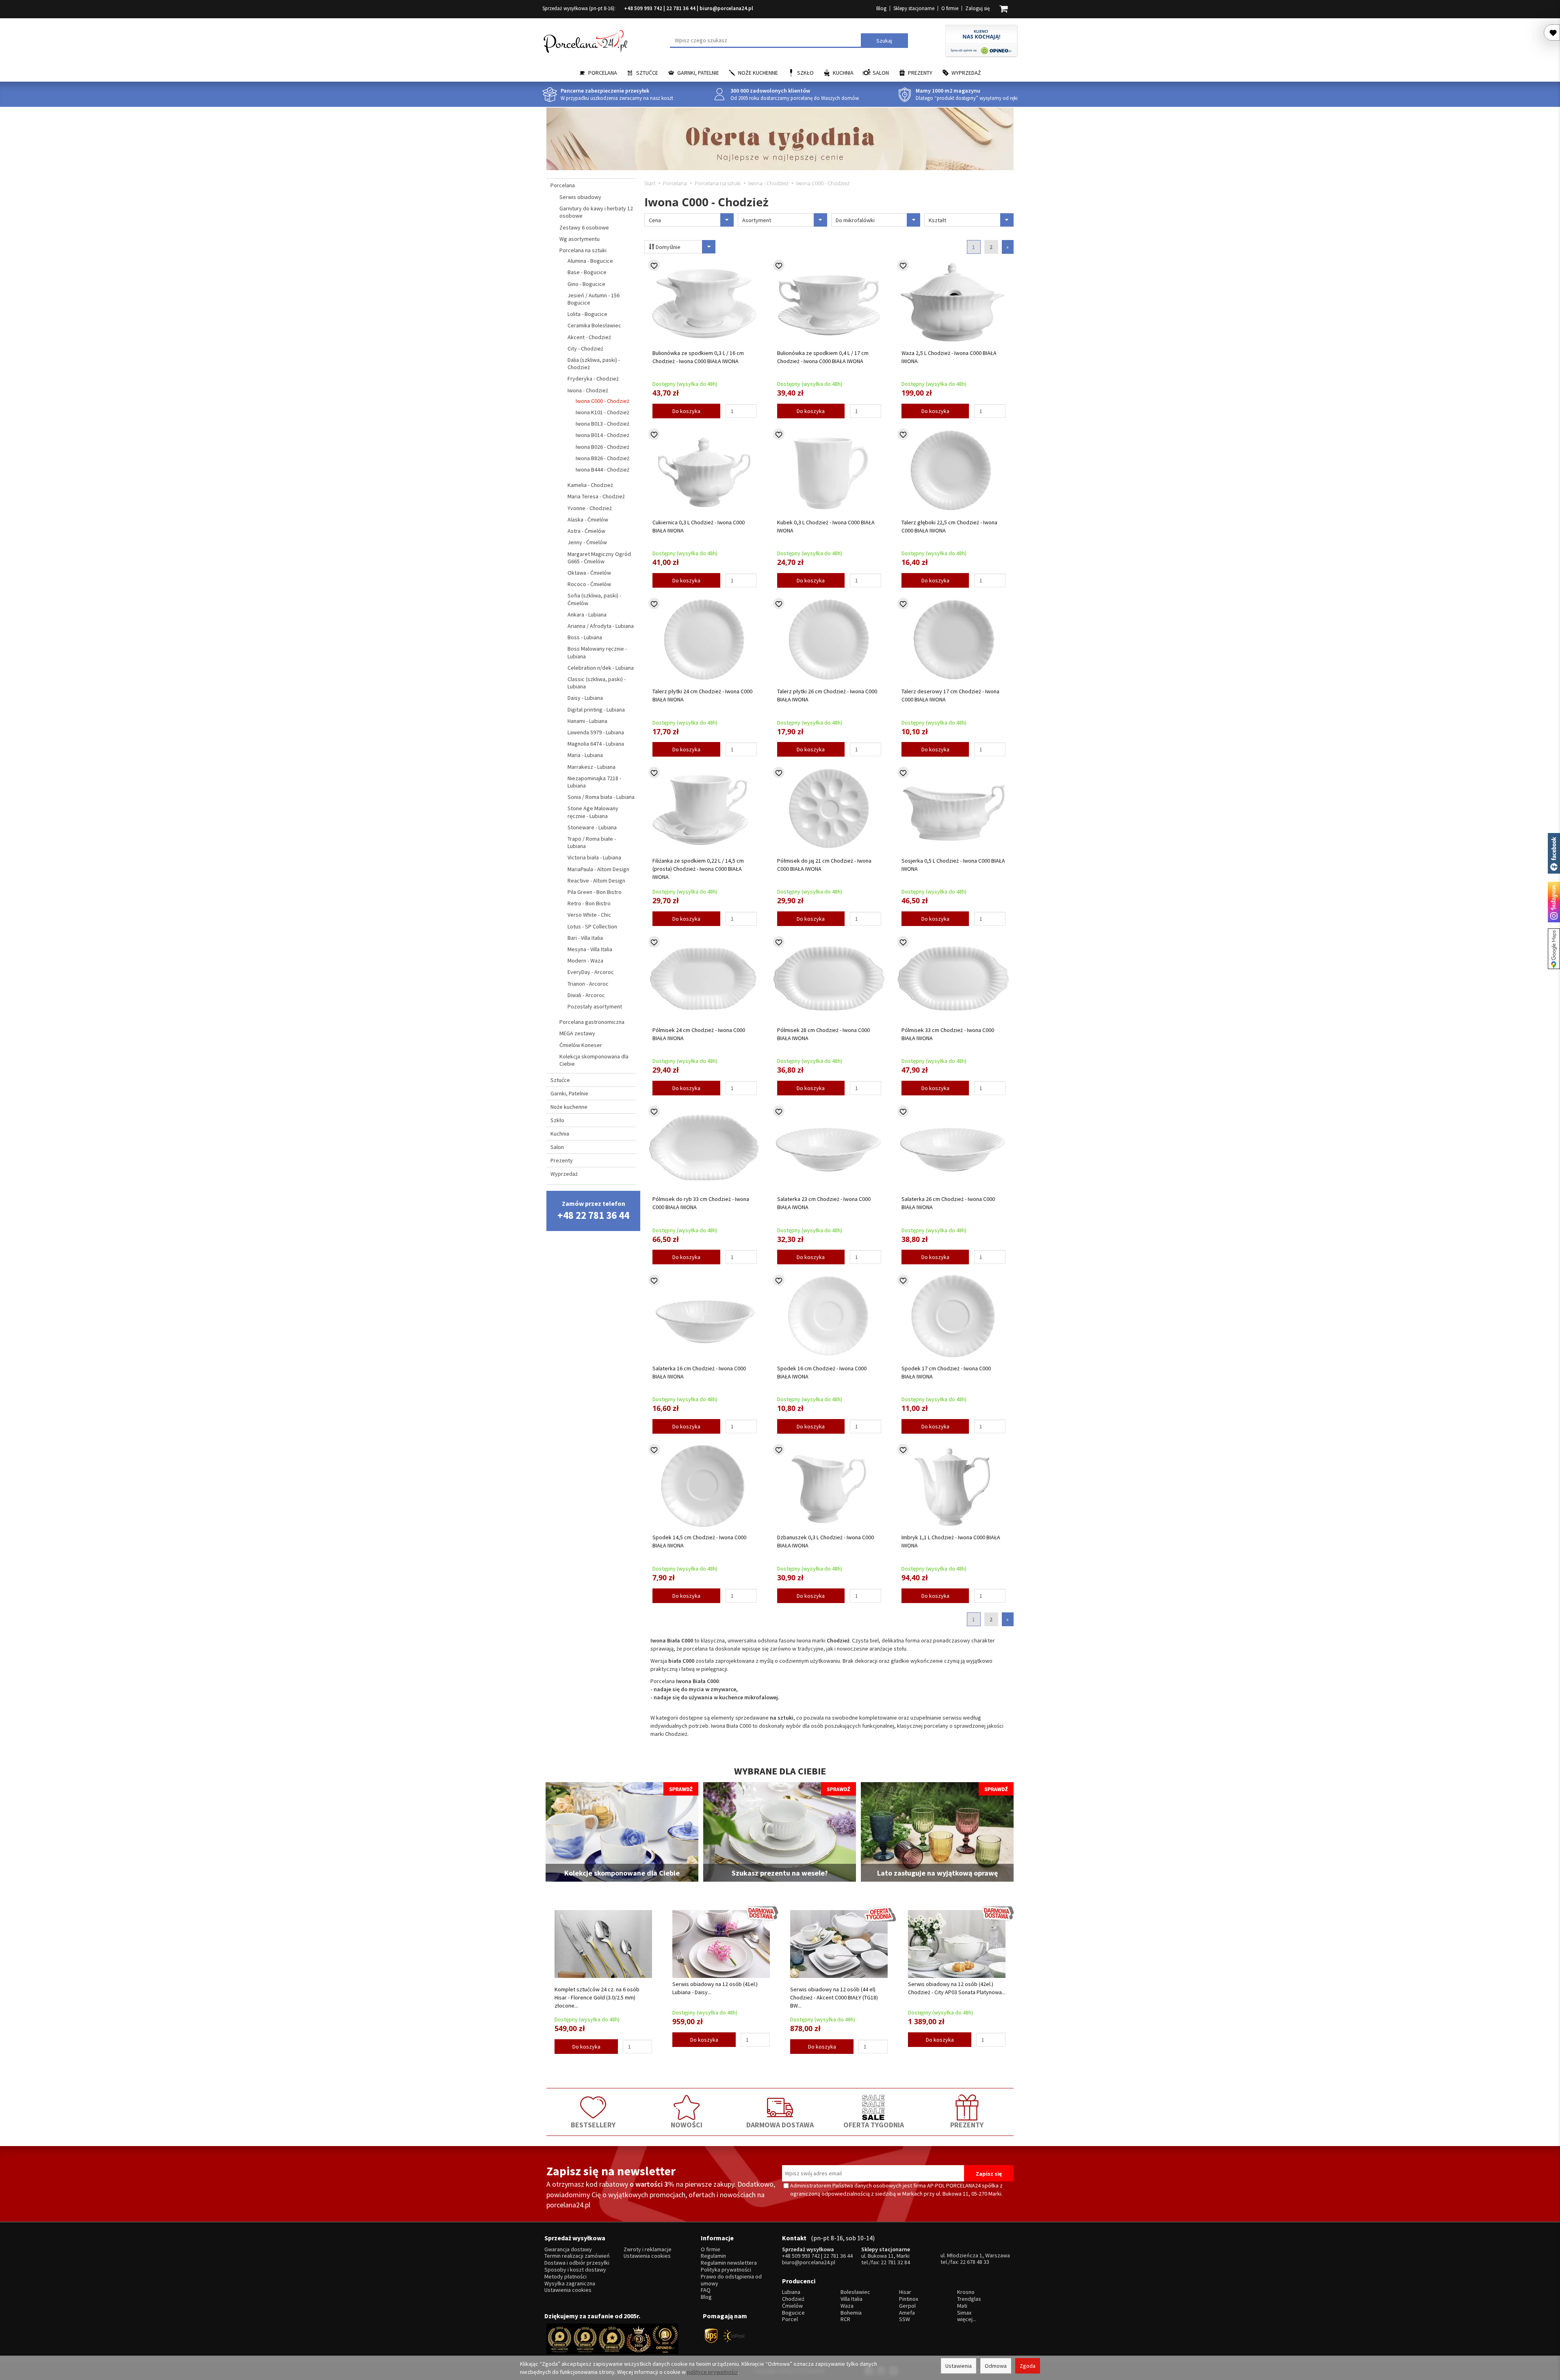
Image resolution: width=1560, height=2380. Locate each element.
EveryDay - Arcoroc (591, 972)
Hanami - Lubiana (587, 721)
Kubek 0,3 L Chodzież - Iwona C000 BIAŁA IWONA (826, 526)
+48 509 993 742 (643, 8)
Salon (881, 73)
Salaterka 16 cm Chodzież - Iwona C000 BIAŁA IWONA (699, 1372)
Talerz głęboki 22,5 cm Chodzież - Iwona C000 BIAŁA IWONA (949, 526)
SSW (905, 2319)
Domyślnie (667, 247)
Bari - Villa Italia (585, 938)
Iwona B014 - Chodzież (602, 435)
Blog (881, 8)
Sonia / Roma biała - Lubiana (601, 797)
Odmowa (996, 2366)
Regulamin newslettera (729, 2263)
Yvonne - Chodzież (590, 508)
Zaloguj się (977, 8)
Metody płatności (565, 2277)
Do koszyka (686, 411)
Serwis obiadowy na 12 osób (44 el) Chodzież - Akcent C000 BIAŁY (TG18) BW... (834, 1997)
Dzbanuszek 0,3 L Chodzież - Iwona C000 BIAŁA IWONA (825, 1541)
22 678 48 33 (975, 2262)
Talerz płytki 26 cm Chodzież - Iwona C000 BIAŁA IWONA (827, 695)
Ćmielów (792, 2306)
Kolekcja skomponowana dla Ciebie (594, 1060)
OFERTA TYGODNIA (874, 2125)
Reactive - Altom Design (596, 881)
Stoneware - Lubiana (592, 827)
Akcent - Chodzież (589, 337)
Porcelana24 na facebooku (1554, 853)
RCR (845, 2319)
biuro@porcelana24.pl (726, 8)
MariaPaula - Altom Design (598, 869)
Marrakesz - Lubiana (591, 767)
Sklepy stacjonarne (914, 8)
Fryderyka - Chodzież (593, 379)
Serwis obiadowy (580, 197)
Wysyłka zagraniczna (570, 2284)
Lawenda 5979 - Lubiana (596, 732)
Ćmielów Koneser (581, 1045)
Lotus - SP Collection (592, 926)
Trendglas (969, 2299)
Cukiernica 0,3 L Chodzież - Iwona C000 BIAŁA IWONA (699, 526)
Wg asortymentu (580, 239)
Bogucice (793, 2313)
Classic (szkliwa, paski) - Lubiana (597, 683)
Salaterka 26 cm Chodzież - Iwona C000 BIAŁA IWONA (948, 1203)
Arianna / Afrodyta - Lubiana (601, 626)
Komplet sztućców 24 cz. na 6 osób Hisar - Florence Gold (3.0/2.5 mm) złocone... (597, 1997)
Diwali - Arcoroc (586, 995)
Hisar (905, 2292)
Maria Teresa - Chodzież (596, 496)
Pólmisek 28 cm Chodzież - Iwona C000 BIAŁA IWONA (823, 1034)
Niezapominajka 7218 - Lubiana (594, 782)
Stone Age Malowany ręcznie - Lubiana (593, 812)
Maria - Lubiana (585, 755)
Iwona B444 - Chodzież (602, 470)
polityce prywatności (712, 2372)
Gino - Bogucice (586, 284)
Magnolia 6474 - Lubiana (596, 744)
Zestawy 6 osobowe (584, 227)
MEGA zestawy (577, 1033)
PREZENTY (967, 2125)
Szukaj (884, 41)
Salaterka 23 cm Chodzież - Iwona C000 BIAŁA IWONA (824, 1203)
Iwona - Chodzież (588, 390)
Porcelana (603, 73)
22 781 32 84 (895, 2262)
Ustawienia (959, 2366)
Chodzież (793, 2299)
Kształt (937, 220)
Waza (847, 2306)
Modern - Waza (585, 961)
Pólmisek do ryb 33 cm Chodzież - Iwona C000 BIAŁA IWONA (701, 1203)
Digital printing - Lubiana (596, 710)
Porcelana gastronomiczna (592, 1022)
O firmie (950, 8)
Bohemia (851, 2313)
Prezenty (920, 73)
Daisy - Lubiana (585, 698)
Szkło (805, 73)
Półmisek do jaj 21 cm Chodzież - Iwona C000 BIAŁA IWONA (824, 865)
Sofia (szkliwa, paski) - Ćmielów (594, 599)
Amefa (907, 2313)
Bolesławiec (855, 2292)
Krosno (966, 2292)
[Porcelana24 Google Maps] (1554, 949)
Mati (962, 2306)
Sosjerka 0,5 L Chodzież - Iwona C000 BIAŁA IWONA (953, 865)
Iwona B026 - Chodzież (602, 447)
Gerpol (907, 2306)
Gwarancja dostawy (568, 2249)
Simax (964, 2313)
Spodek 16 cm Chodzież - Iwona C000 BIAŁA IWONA (822, 1372)
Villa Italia (851, 2299)
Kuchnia (843, 73)
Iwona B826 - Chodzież (602, 458)
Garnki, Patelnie (698, 73)
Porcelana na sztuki (583, 250)
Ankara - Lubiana (587, 614)
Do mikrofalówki (855, 220)
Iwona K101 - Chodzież (602, 412)
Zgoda (1028, 2366)
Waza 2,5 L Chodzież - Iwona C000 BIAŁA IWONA (949, 357)
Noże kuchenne (758, 73)
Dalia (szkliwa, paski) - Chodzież (594, 363)
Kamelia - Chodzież (590, 485)
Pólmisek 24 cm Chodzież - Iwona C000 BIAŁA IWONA (699, 1034)
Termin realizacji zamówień (577, 2256)
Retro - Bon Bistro (589, 903)
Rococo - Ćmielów (589, 584)
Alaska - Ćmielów (588, 519)
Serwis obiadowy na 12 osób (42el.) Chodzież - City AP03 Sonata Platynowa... (957, 1988)
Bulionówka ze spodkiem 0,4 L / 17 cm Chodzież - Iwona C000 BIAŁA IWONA (823, 357)
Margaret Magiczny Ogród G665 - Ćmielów (599, 558)
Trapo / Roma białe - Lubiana (592, 842)
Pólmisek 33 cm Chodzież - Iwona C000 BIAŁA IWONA (948, 1034)
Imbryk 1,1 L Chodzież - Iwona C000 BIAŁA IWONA (951, 1541)
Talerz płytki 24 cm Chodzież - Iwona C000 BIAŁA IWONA (702, 695)
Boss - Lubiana (585, 637)
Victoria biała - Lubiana (594, 857)
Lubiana (791, 2292)
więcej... (967, 2319)
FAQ (706, 2290)
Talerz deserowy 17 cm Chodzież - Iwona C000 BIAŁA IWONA (950, 695)
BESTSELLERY (593, 2125)
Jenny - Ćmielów (587, 542)
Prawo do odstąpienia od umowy (731, 2280)
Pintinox (909, 2299)
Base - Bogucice (587, 272)
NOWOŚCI (687, 2125)
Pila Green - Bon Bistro (595, 892)
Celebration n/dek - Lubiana (601, 668)
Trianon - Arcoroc (588, 984)
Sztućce (647, 73)
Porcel (790, 2319)
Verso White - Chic (589, 915)
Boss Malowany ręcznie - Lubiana (597, 652)
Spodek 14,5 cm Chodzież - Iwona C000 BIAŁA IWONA (699, 1541)
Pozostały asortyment (595, 1006)
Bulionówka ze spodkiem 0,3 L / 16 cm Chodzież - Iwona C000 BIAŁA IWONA (698, 357)
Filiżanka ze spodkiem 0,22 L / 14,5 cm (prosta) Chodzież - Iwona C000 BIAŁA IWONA (698, 869)
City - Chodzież (585, 348)
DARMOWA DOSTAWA (780, 2125)
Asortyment (757, 220)
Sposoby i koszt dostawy (575, 2270)
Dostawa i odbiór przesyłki (577, 2263)
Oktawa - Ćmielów (589, 573)
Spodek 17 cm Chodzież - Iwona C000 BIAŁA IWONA (946, 1372)
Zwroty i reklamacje (648, 2249)
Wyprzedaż (966, 73)
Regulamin (713, 2256)
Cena (655, 220)
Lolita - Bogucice (587, 314)
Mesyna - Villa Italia (590, 949)
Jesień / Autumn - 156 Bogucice (594, 299)
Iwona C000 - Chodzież (602, 401)
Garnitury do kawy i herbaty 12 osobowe (596, 212)
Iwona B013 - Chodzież (602, 424)
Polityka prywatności (726, 2270)
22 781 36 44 (681, 8)
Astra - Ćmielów (586, 531)
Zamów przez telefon (593, 1211)
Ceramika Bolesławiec (594, 325)
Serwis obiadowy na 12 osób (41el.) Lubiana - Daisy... (715, 1988)
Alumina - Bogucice (590, 261)
